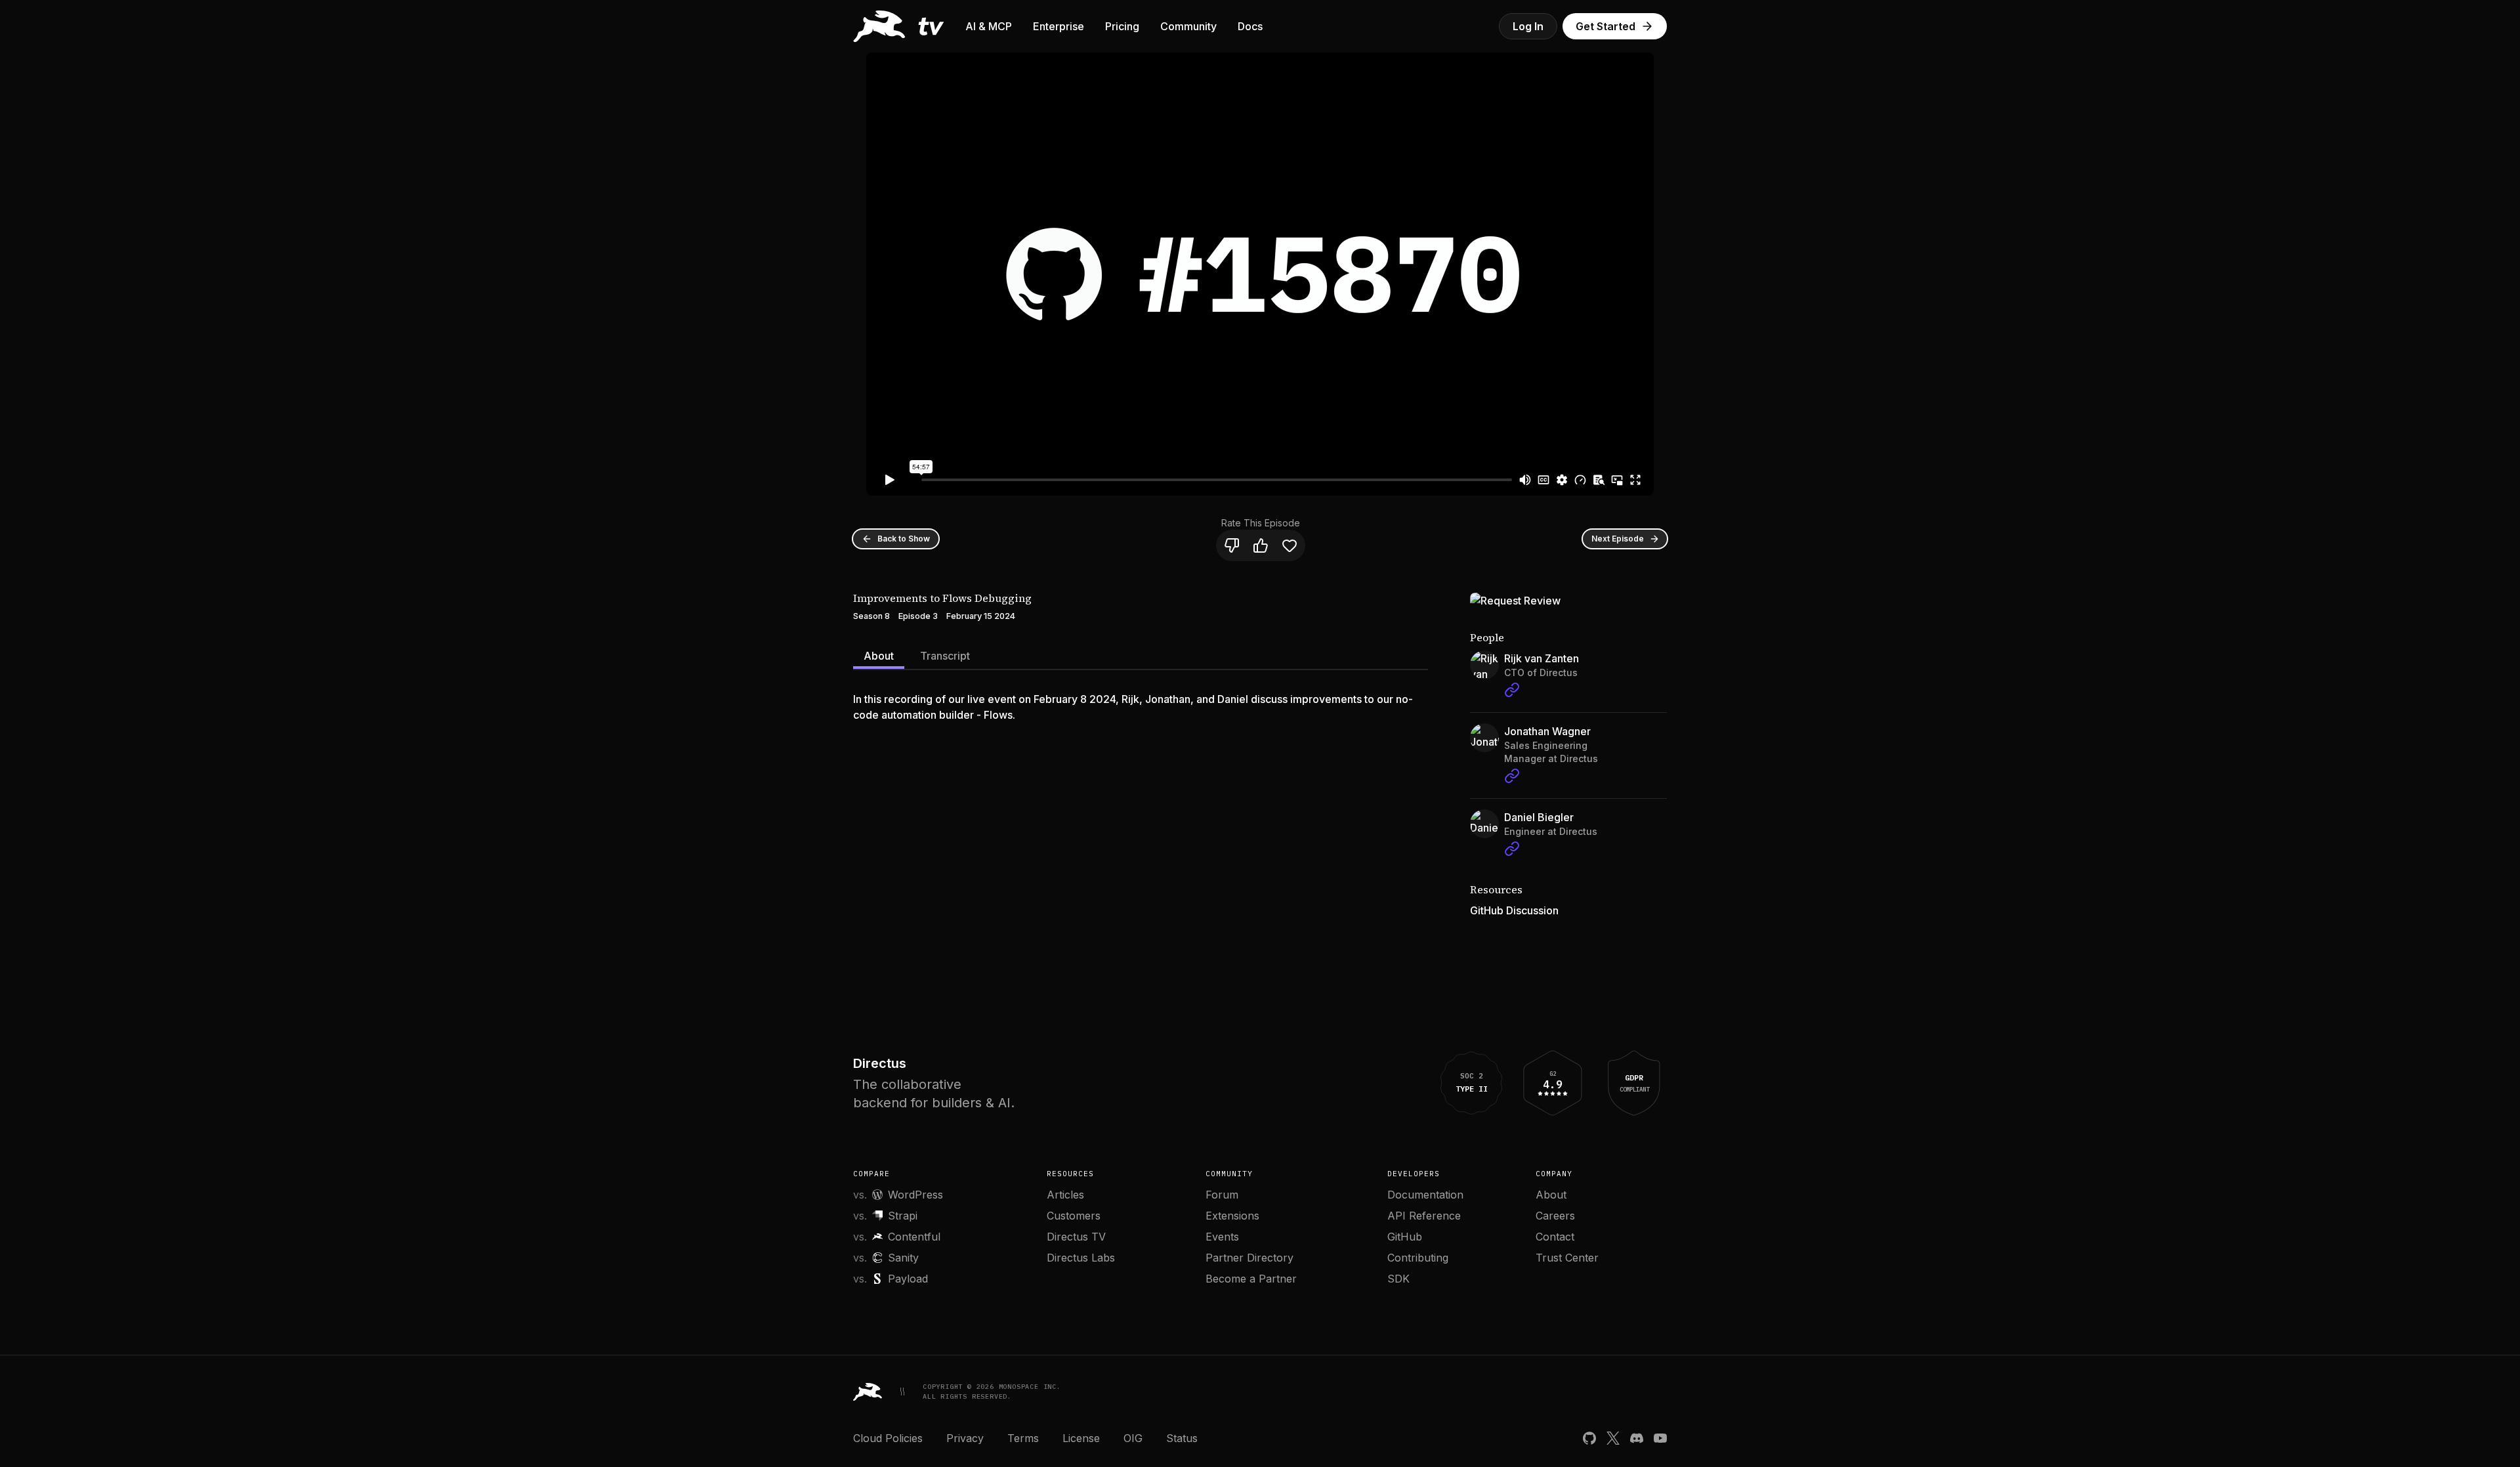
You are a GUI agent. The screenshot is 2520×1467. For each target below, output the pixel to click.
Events (1222, 1237)
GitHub (1405, 1237)
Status (1182, 1438)
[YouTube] (1660, 1438)
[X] (1613, 1438)
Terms (1023, 1438)
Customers (1074, 1216)
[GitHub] (1589, 1438)
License (1081, 1438)
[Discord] (1637, 1438)
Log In (1528, 26)
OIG (1133, 1438)
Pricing (1122, 26)
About (879, 656)
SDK (1398, 1279)
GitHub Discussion (1514, 910)
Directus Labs (1081, 1258)
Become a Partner (1251, 1279)
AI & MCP (989, 26)
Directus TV (1076, 1237)
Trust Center (1567, 1258)
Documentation (1425, 1195)
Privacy (965, 1438)
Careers (1555, 1216)
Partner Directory (1249, 1258)
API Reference (1424, 1216)
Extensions (1232, 1216)
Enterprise (1059, 26)
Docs (1250, 26)
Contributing (1418, 1258)
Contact (1555, 1237)
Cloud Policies (888, 1438)
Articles (1065, 1195)
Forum (1222, 1195)
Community (1188, 26)
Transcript (945, 656)
